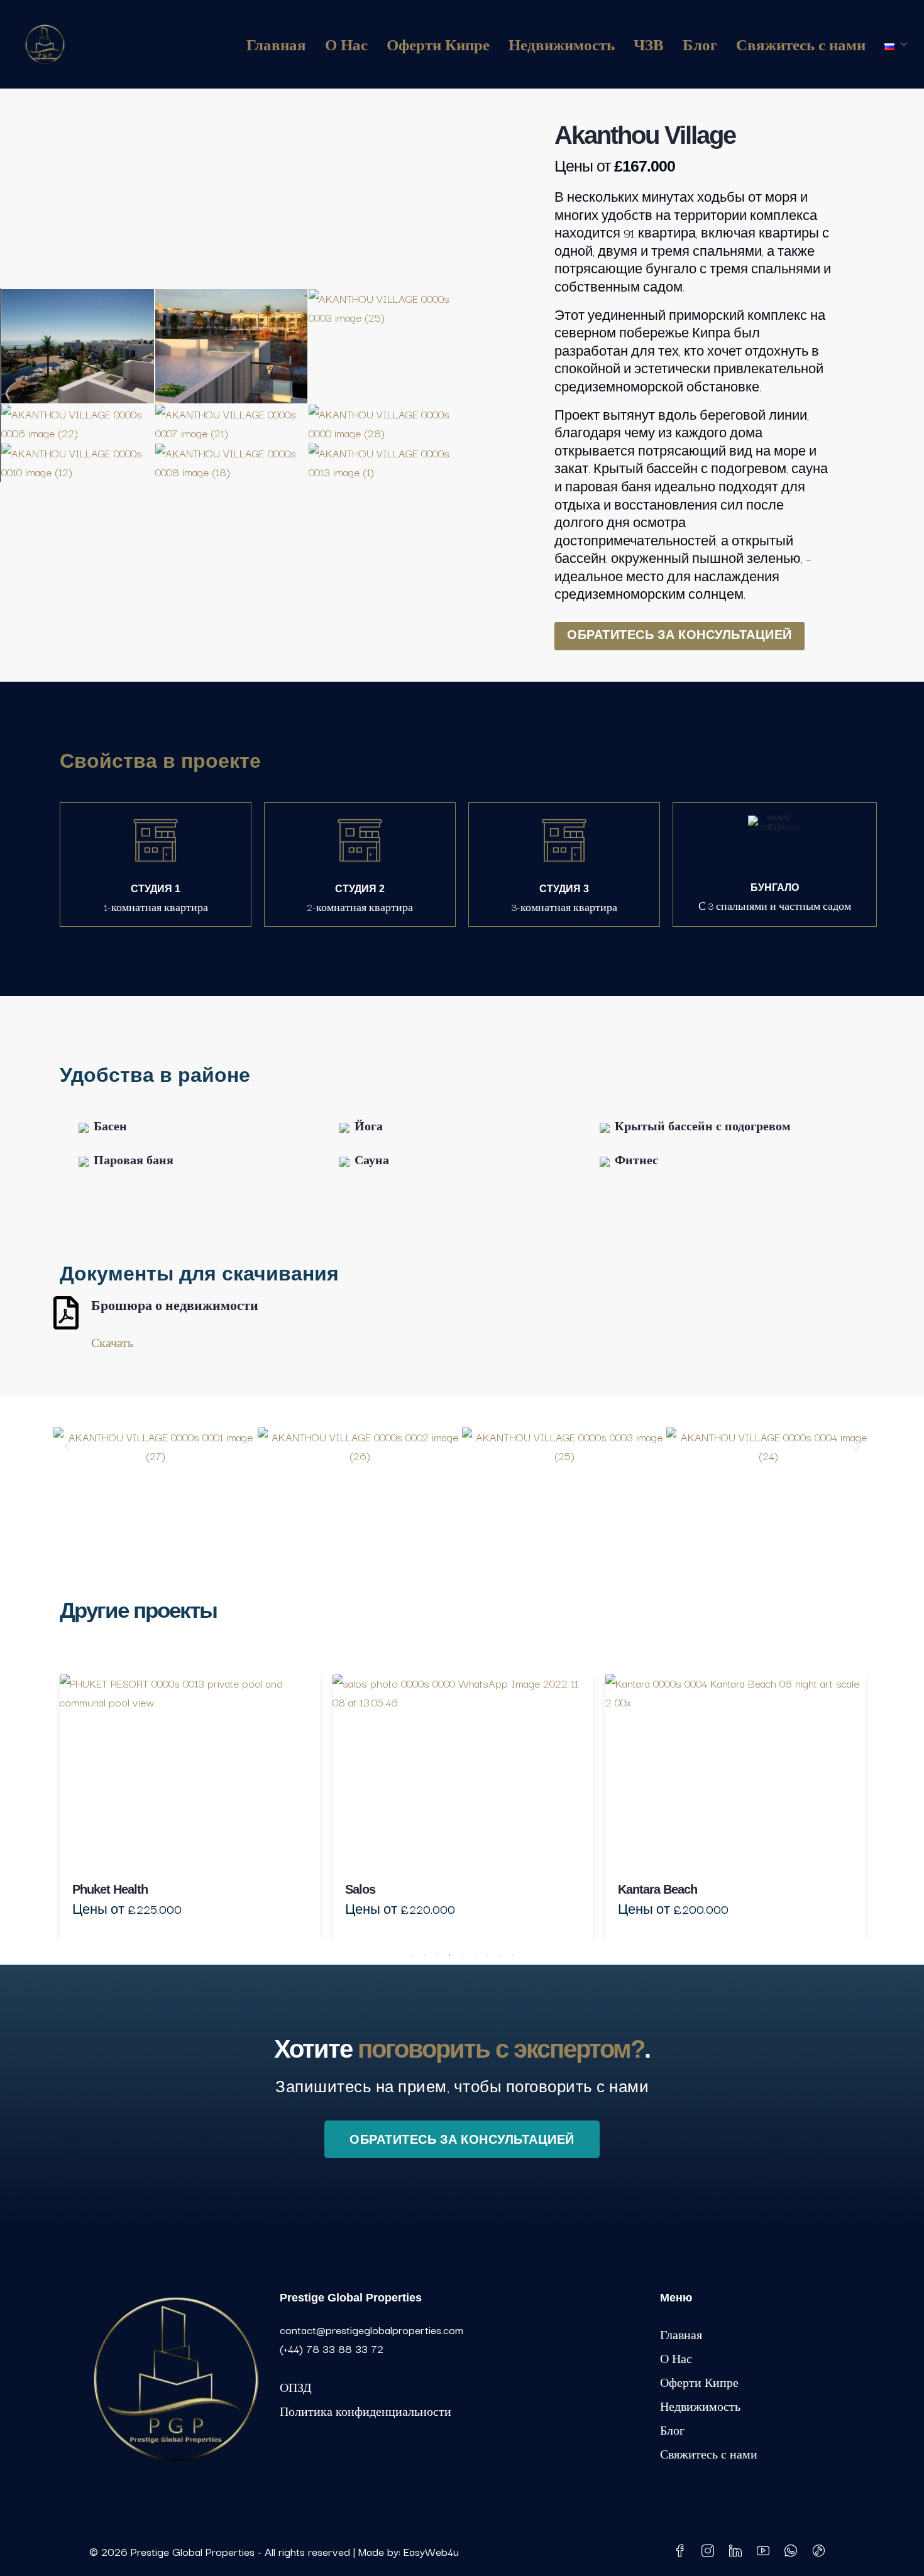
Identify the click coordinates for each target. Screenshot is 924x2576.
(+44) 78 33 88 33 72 (332, 2348)
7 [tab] (487, 1952)
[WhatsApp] (793, 2551)
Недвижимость (562, 44)
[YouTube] (766, 2551)
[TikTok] (821, 2551)
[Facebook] (683, 2551)
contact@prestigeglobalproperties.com (371, 2329)
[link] (244, 1771)
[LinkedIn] (738, 2551)
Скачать (112, 1342)
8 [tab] (500, 1952)
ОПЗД (296, 2387)
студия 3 (564, 889)
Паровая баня (134, 1160)
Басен (110, 1126)
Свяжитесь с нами (801, 44)
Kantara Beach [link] (439, 1889)
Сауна (372, 1160)
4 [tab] (449, 1952)
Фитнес (636, 1160)
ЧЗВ (649, 44)
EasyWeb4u (431, 2551)
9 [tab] (512, 1952)
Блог (700, 44)
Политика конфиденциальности (366, 2411)
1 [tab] (412, 1952)
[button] (68, 1447)
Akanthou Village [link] (718, 1889)
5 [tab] (462, 1952)
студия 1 (156, 889)
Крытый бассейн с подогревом (703, 1126)
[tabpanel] (244, 1806)
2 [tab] (424, 1952)
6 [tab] (475, 1952)
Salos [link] (141, 1889)
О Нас (346, 44)
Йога (369, 1126)
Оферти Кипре (438, 44)
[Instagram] (710, 2551)
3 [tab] (437, 1952)
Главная (276, 44)
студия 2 (360, 889)
